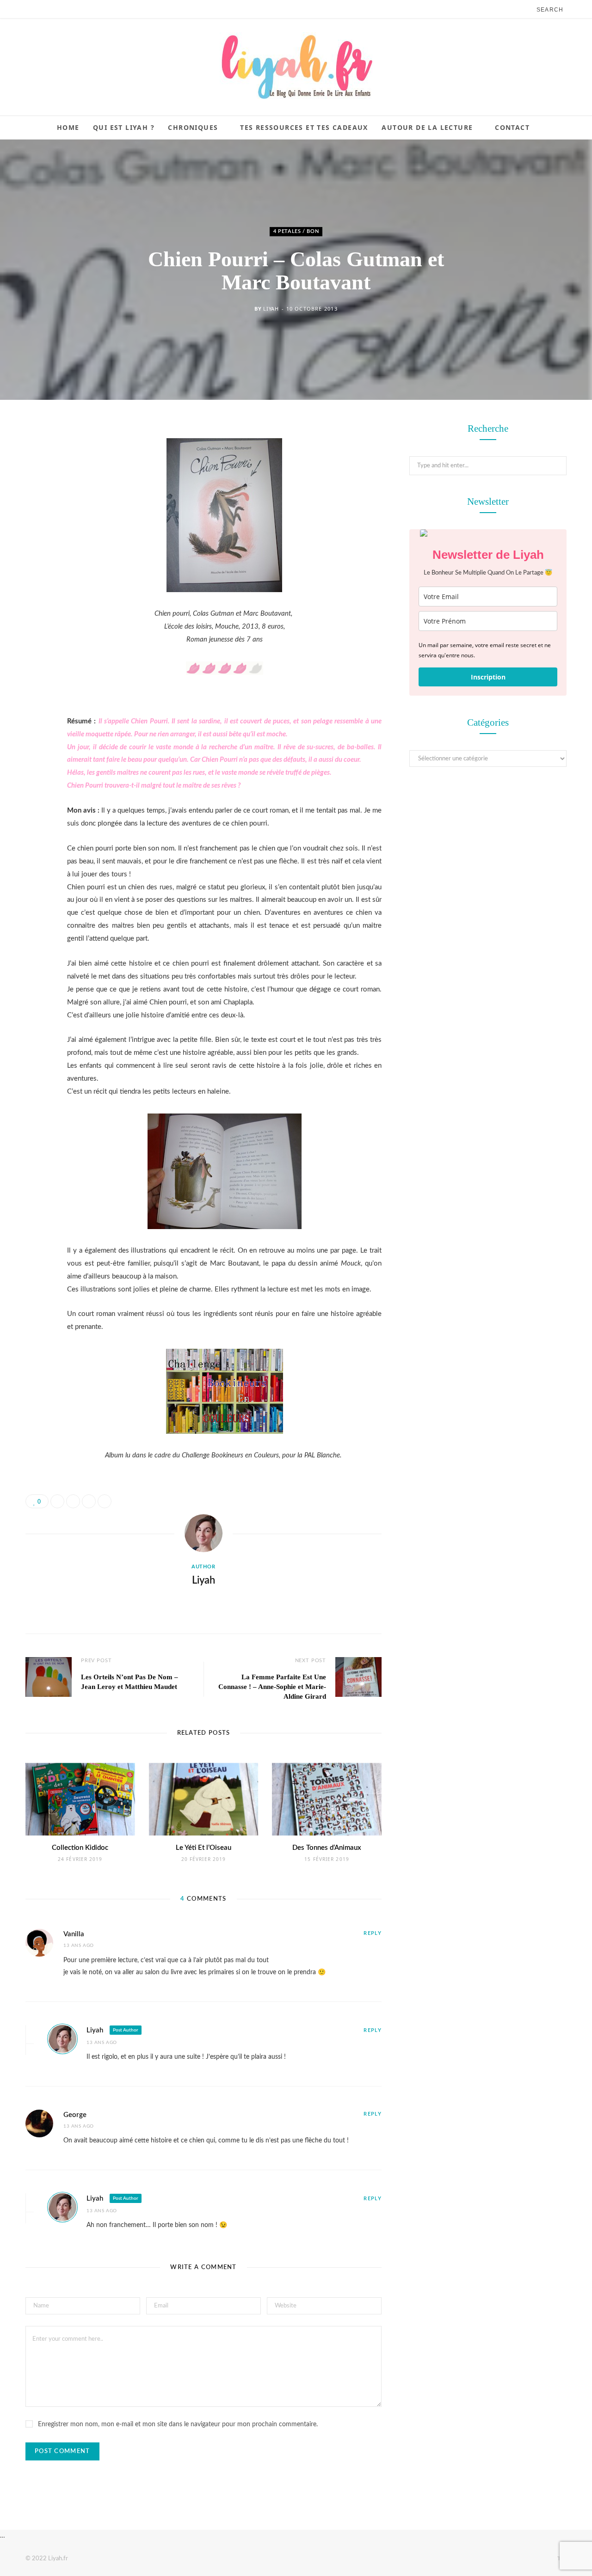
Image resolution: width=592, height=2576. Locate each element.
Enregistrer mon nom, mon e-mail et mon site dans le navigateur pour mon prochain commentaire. (178, 2424)
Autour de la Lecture (427, 127)
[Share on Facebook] (35, 458)
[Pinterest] (35, 505)
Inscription (488, 677)
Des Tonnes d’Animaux (327, 1848)
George (75, 2115)
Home (68, 127)
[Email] (35, 528)
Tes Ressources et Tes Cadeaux (304, 127)
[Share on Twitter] (35, 481)
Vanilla (74, 1934)
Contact (512, 127)
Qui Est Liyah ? (124, 127)
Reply (373, 1933)
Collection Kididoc (80, 1848)
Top (561, 2558)
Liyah (271, 309)
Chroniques (193, 127)
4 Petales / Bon (296, 231)
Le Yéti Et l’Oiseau (203, 1848)
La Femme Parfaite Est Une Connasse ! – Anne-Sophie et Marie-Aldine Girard (272, 1687)
